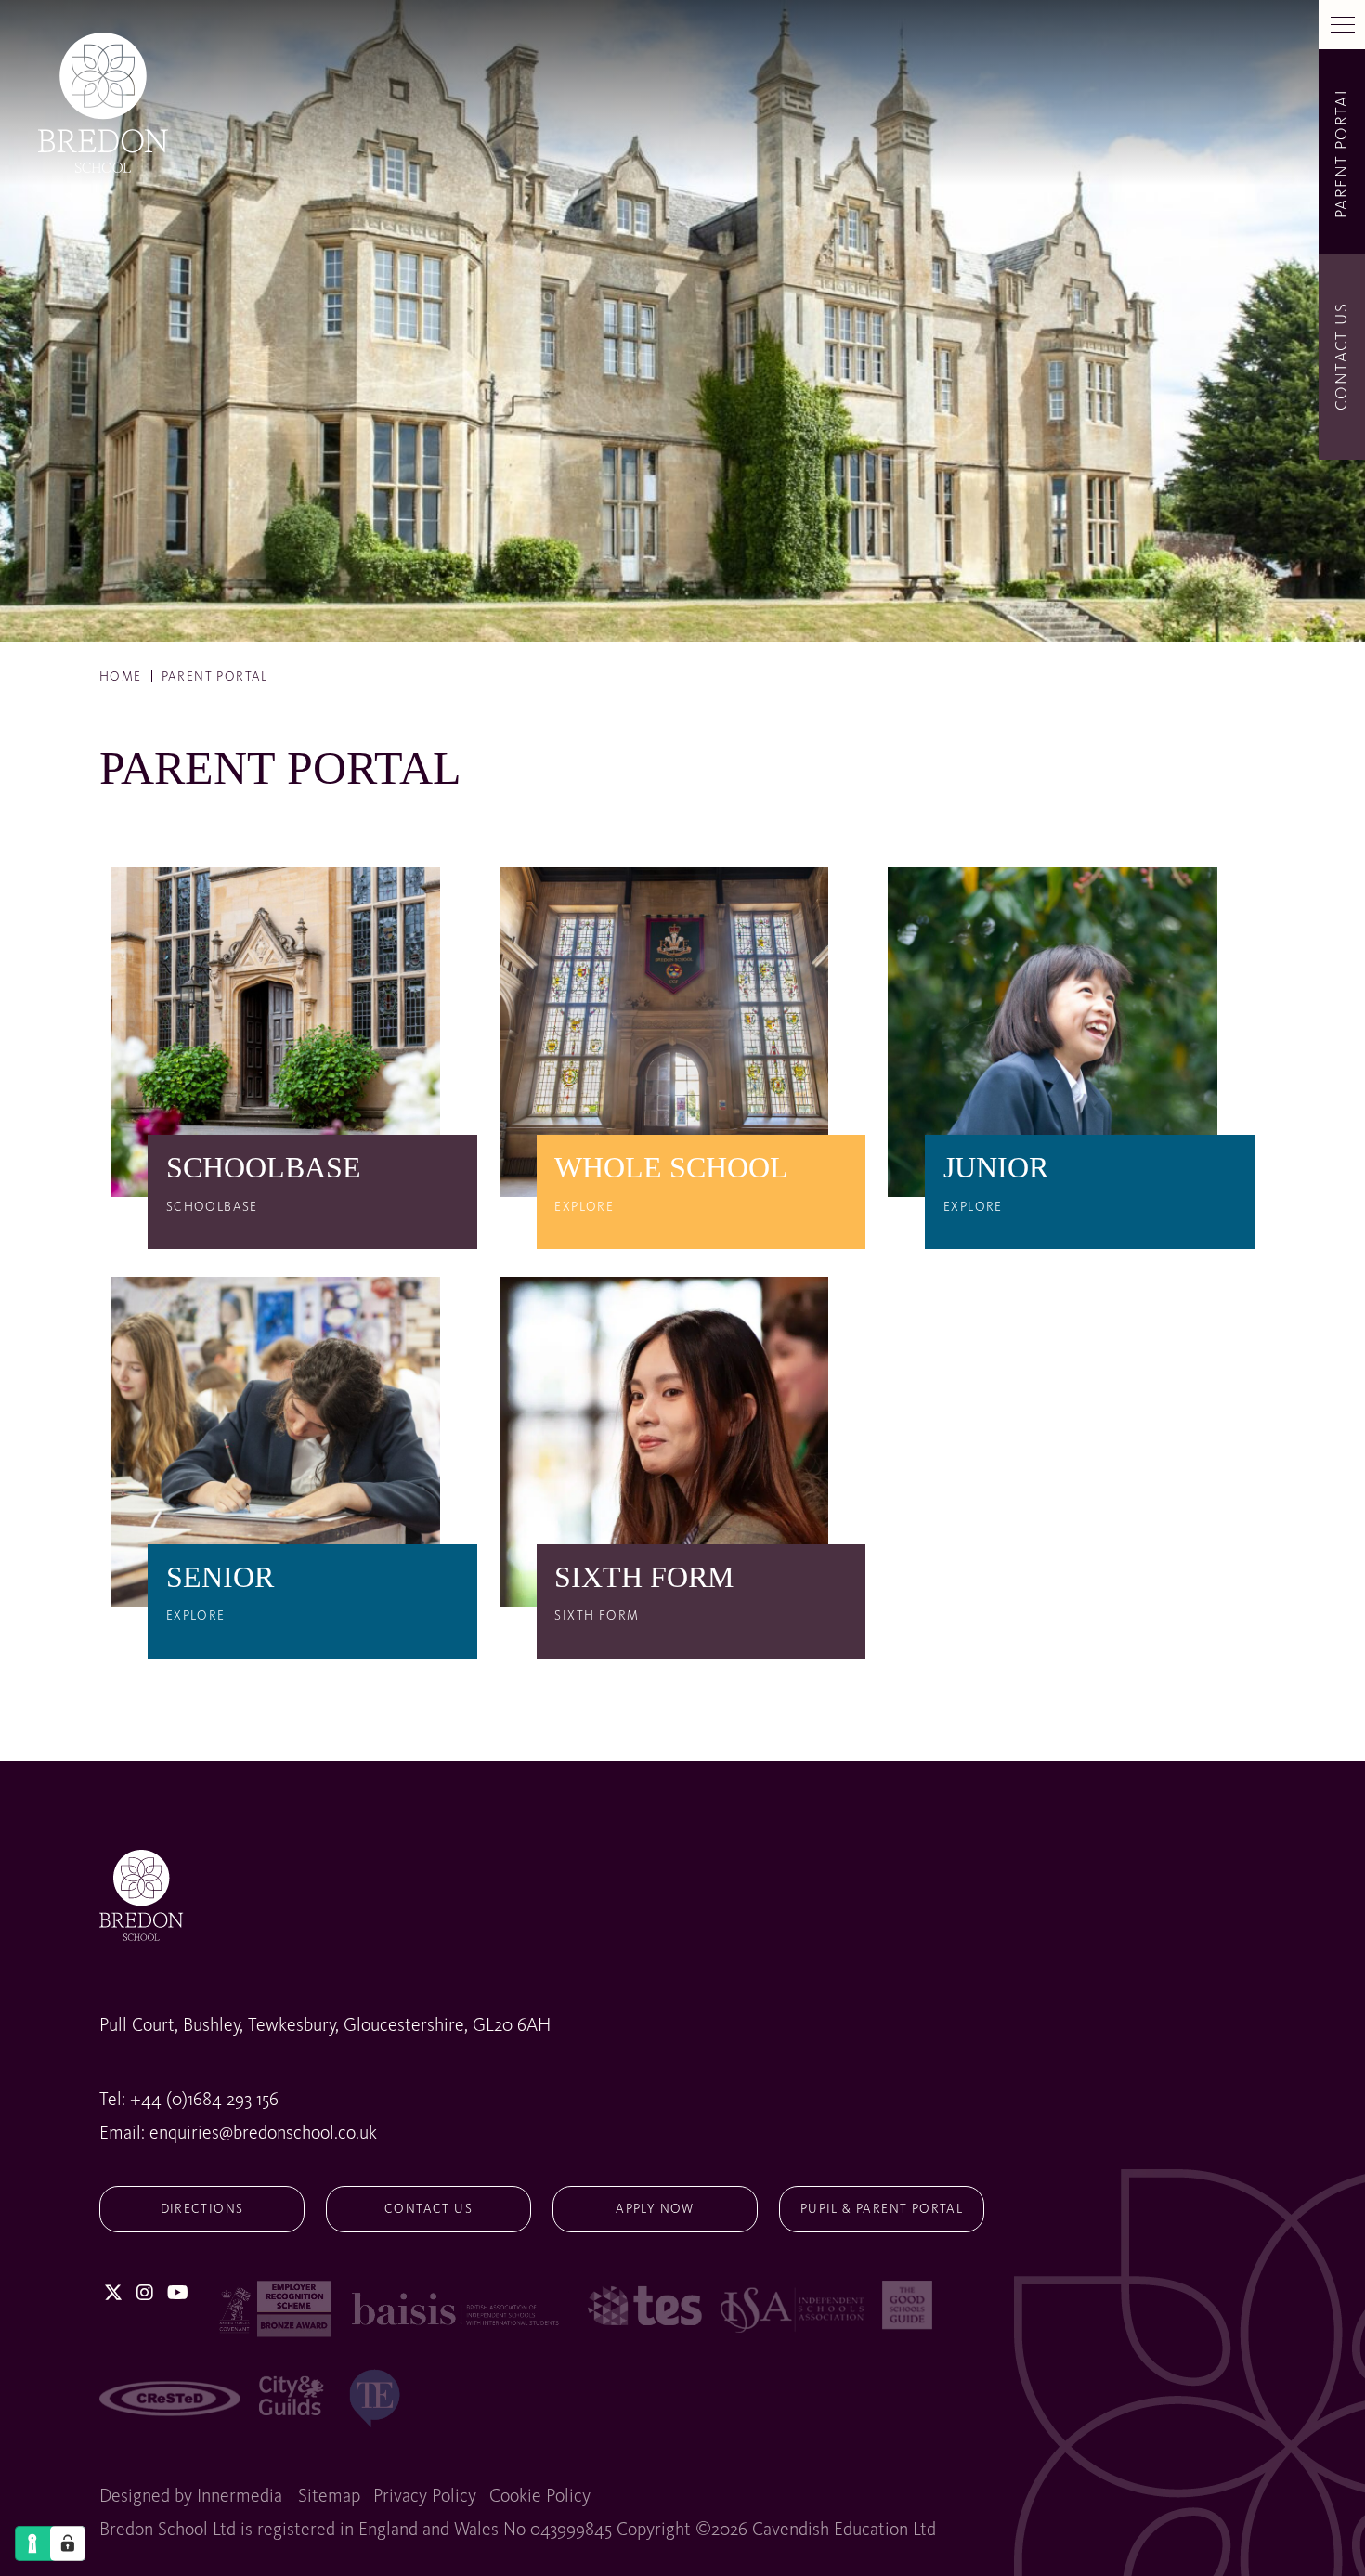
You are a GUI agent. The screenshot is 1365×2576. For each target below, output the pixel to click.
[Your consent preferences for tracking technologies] (68, 2543)
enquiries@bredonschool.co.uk (263, 2134)
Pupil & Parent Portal (882, 2209)
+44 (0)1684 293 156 (204, 2101)
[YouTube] (178, 2295)
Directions (202, 2209)
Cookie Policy (540, 2497)
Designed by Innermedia (191, 2497)
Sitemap (329, 2497)
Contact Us (429, 2209)
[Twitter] (113, 2295)
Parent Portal (1342, 151)
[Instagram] (145, 2295)
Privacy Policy (425, 2497)
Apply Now (655, 2209)
